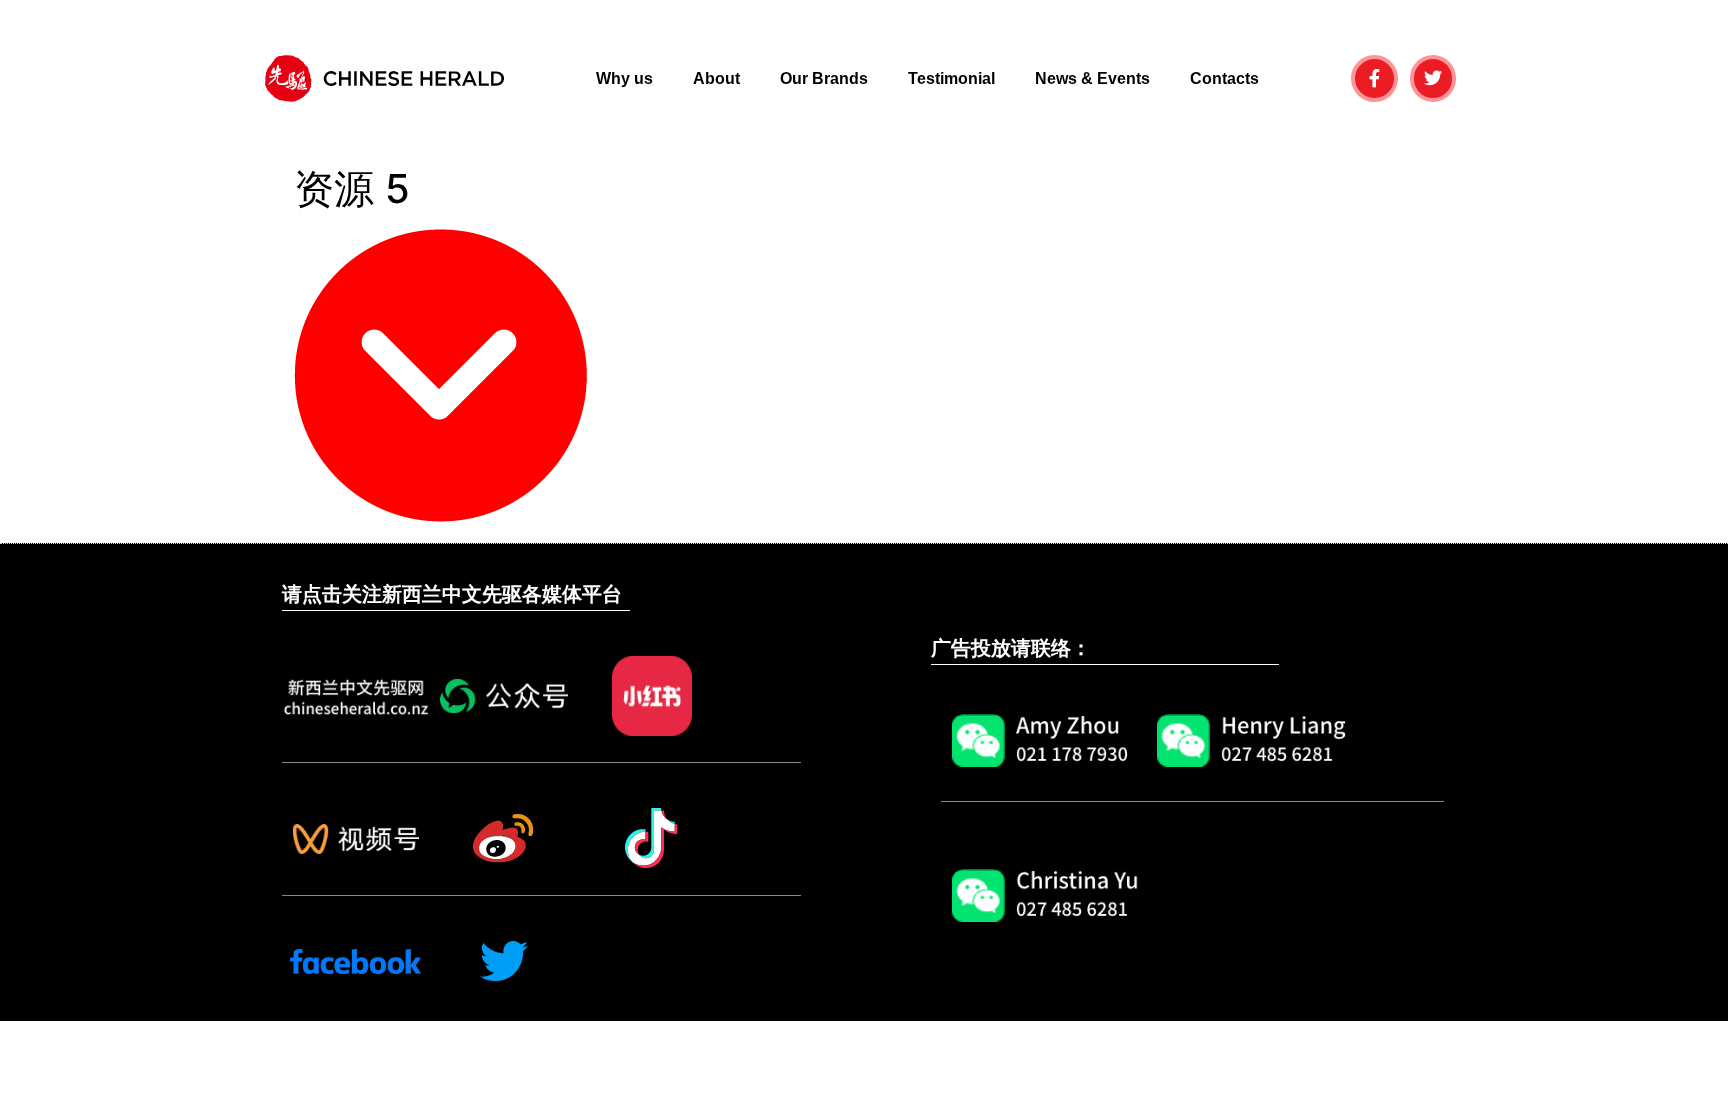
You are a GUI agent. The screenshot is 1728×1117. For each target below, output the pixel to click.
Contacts (1224, 78)
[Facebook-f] (1374, 78)
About (716, 78)
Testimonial (951, 78)
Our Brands (824, 78)
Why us (624, 78)
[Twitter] (1433, 78)
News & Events (1092, 78)
